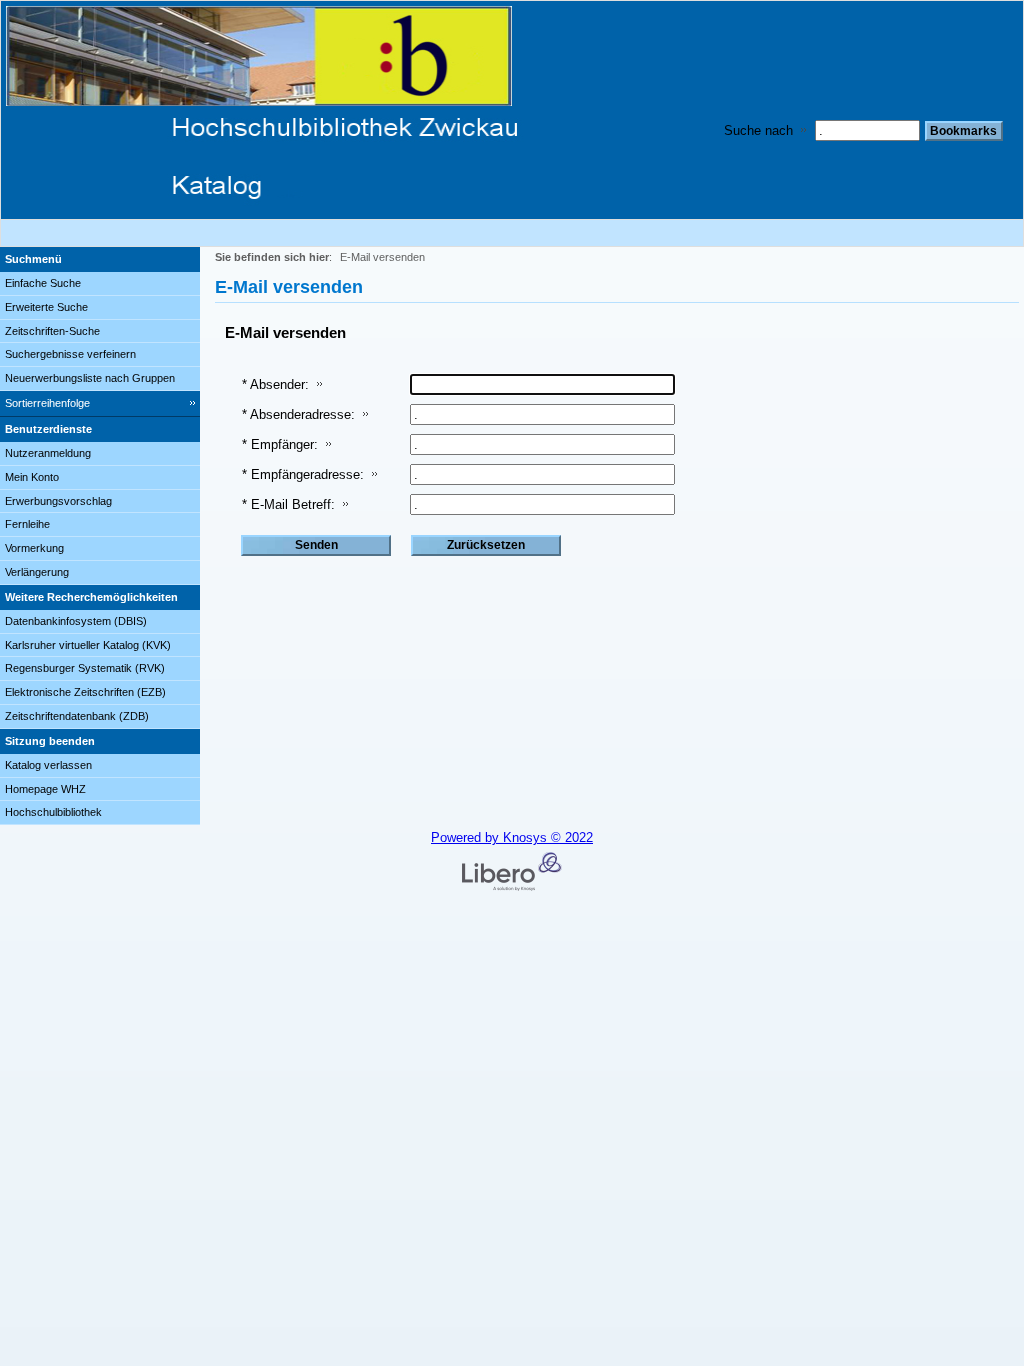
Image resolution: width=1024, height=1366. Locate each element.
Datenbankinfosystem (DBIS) (76, 621)
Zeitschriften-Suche (52, 331)
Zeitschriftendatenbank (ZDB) (77, 716)
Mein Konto (32, 477)
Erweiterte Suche (46, 307)
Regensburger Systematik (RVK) (85, 668)
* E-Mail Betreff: (288, 504)
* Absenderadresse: (298, 414)
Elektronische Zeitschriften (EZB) (85, 692)
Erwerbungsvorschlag (58, 501)
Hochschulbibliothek (53, 812)
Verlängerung (37, 572)
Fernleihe (27, 524)
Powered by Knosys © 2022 (512, 837)
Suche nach (758, 130)
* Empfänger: (280, 444)
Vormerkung (34, 548)
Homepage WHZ (45, 789)
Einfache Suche (43, 283)
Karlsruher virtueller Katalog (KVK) (88, 645)
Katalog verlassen (48, 765)
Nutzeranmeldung (48, 453)
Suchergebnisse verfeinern (70, 354)
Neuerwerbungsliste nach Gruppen (90, 378)
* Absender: (275, 384)
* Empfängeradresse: (303, 474)
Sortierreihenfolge (47, 403)
